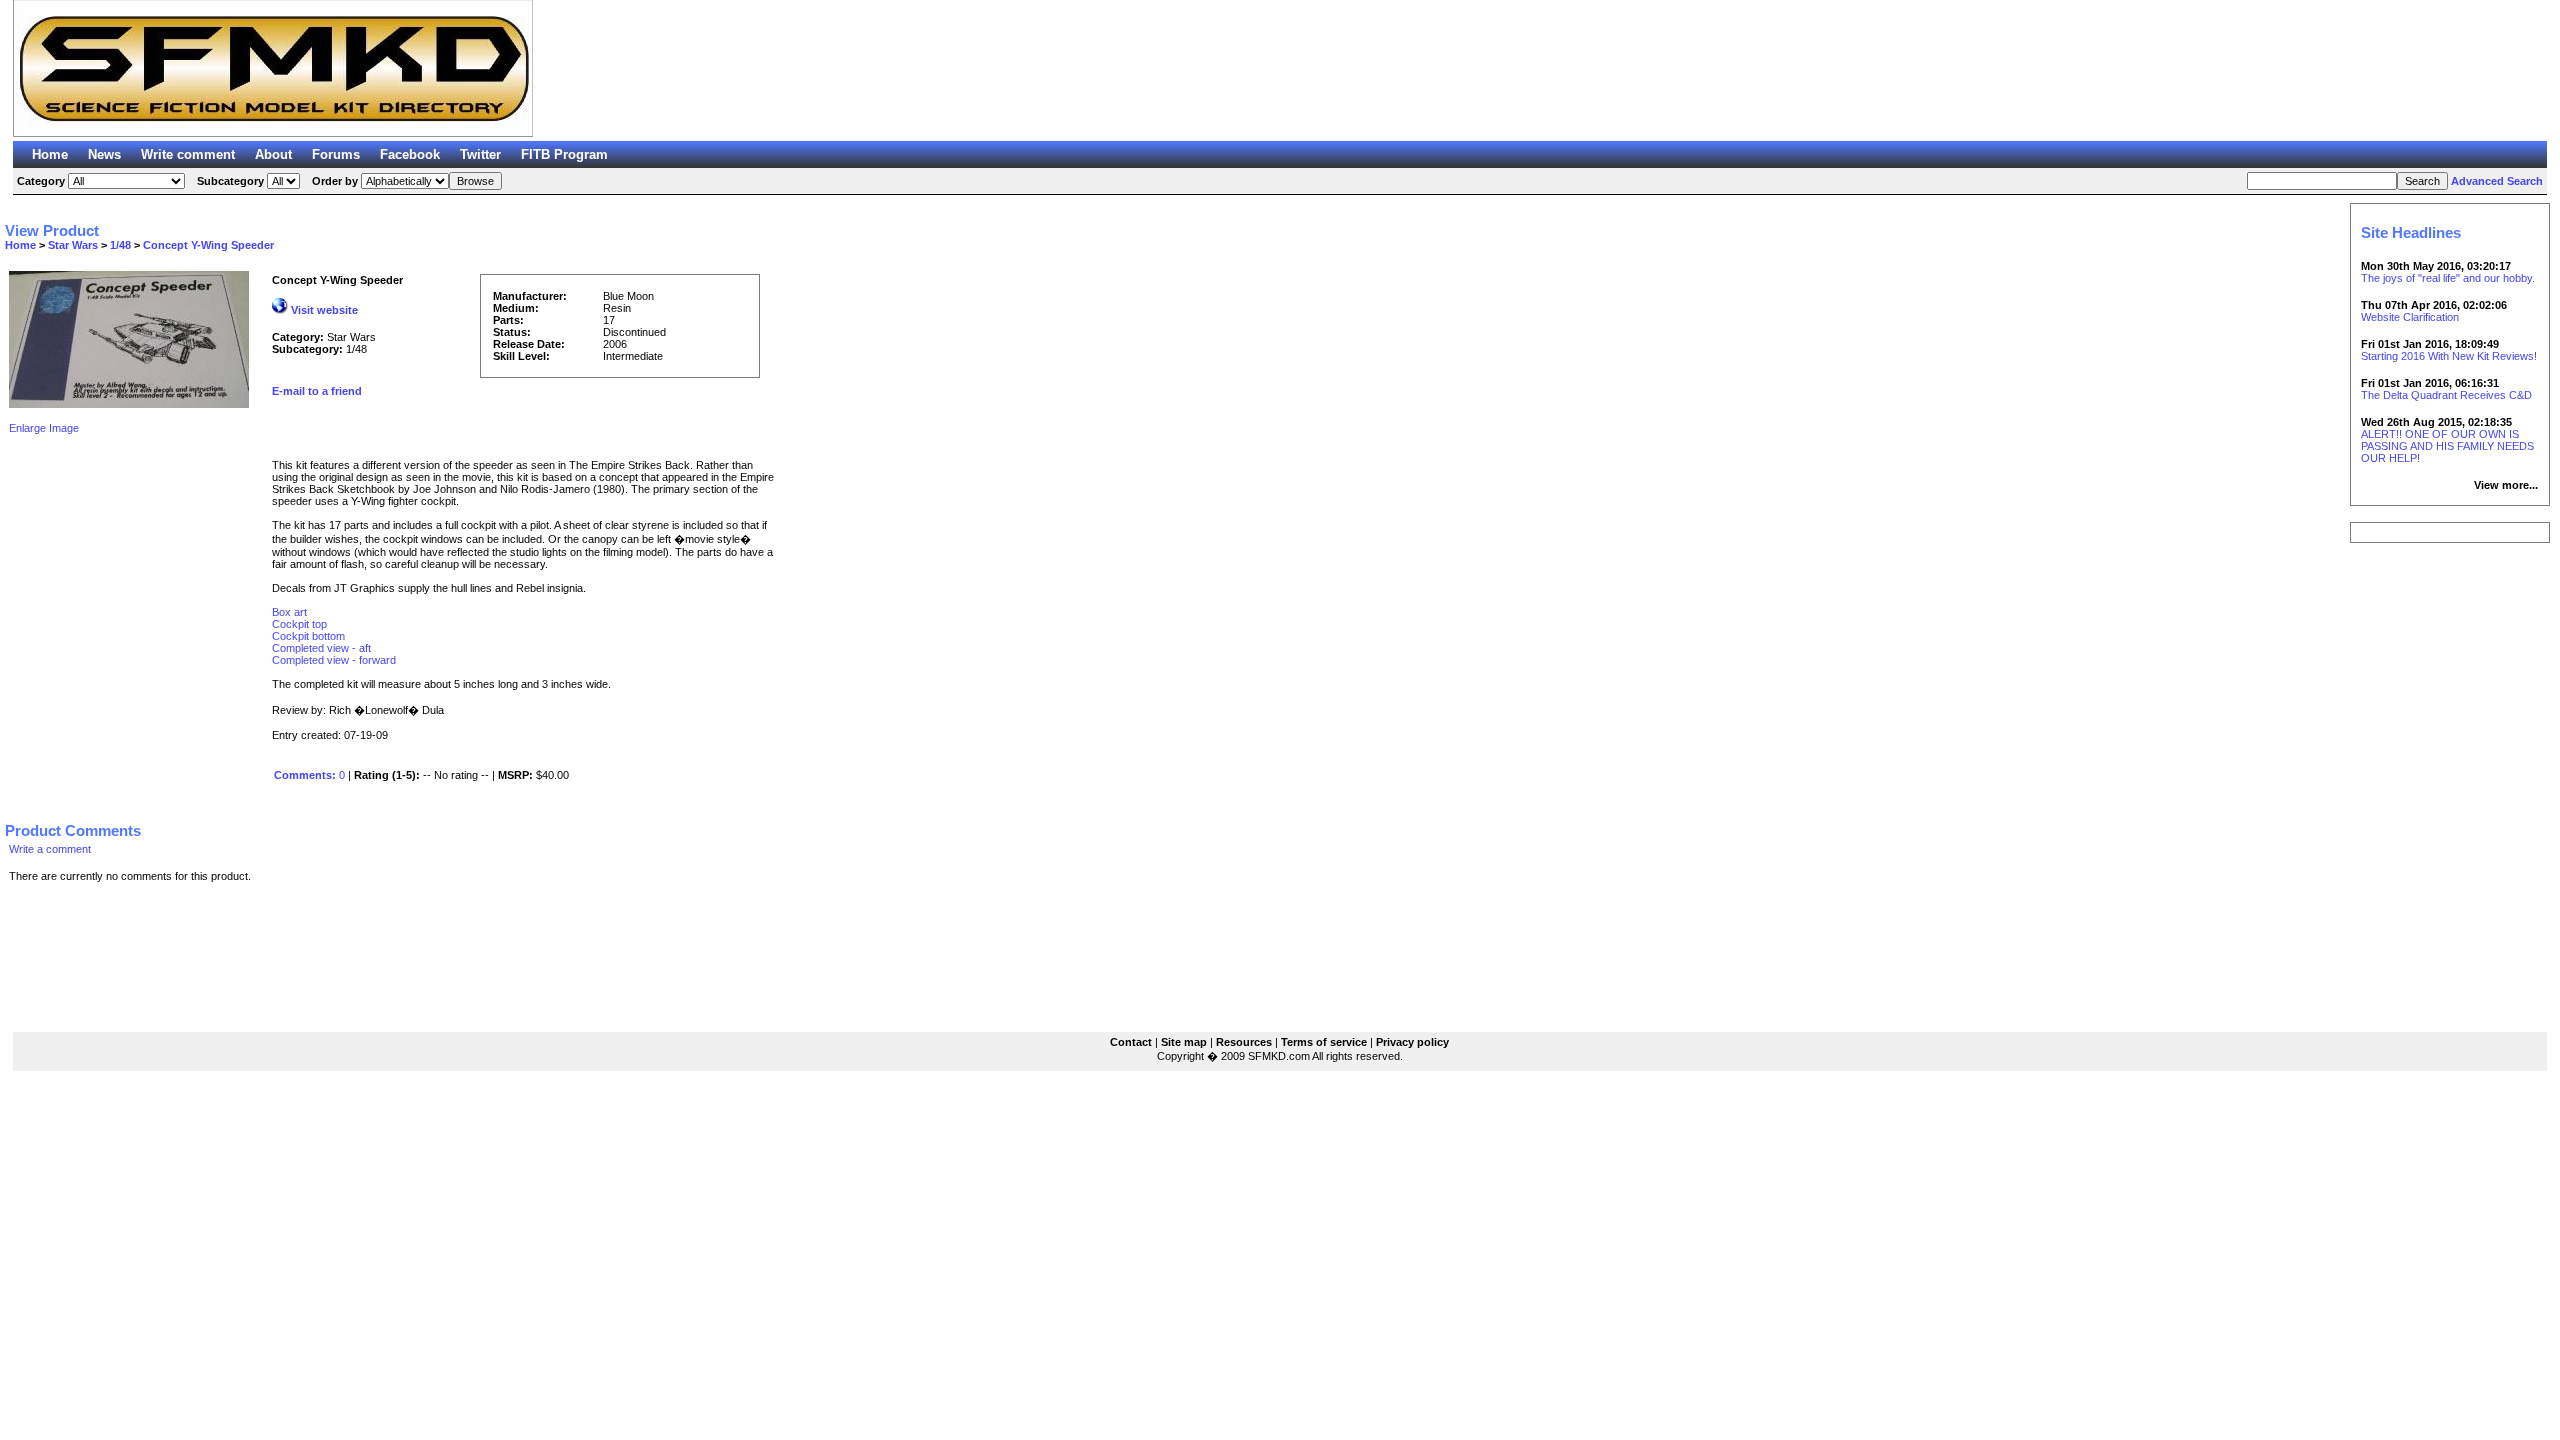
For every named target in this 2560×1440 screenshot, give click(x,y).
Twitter (480, 154)
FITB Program (564, 154)
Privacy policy (1412, 1042)
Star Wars (73, 245)
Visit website (323, 310)
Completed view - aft (321, 648)
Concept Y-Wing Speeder (208, 245)
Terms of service (1324, 1042)
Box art (289, 612)
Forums (336, 154)
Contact (1131, 1042)
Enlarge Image (44, 428)
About (273, 154)
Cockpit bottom (308, 636)
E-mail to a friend (317, 391)
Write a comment (50, 849)
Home (50, 154)
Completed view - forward (334, 660)
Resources (1244, 1042)
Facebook (410, 154)
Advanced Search (2497, 181)
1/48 (120, 245)
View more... (2506, 485)
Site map (1184, 1042)
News (104, 154)
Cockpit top (299, 624)
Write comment (188, 154)
